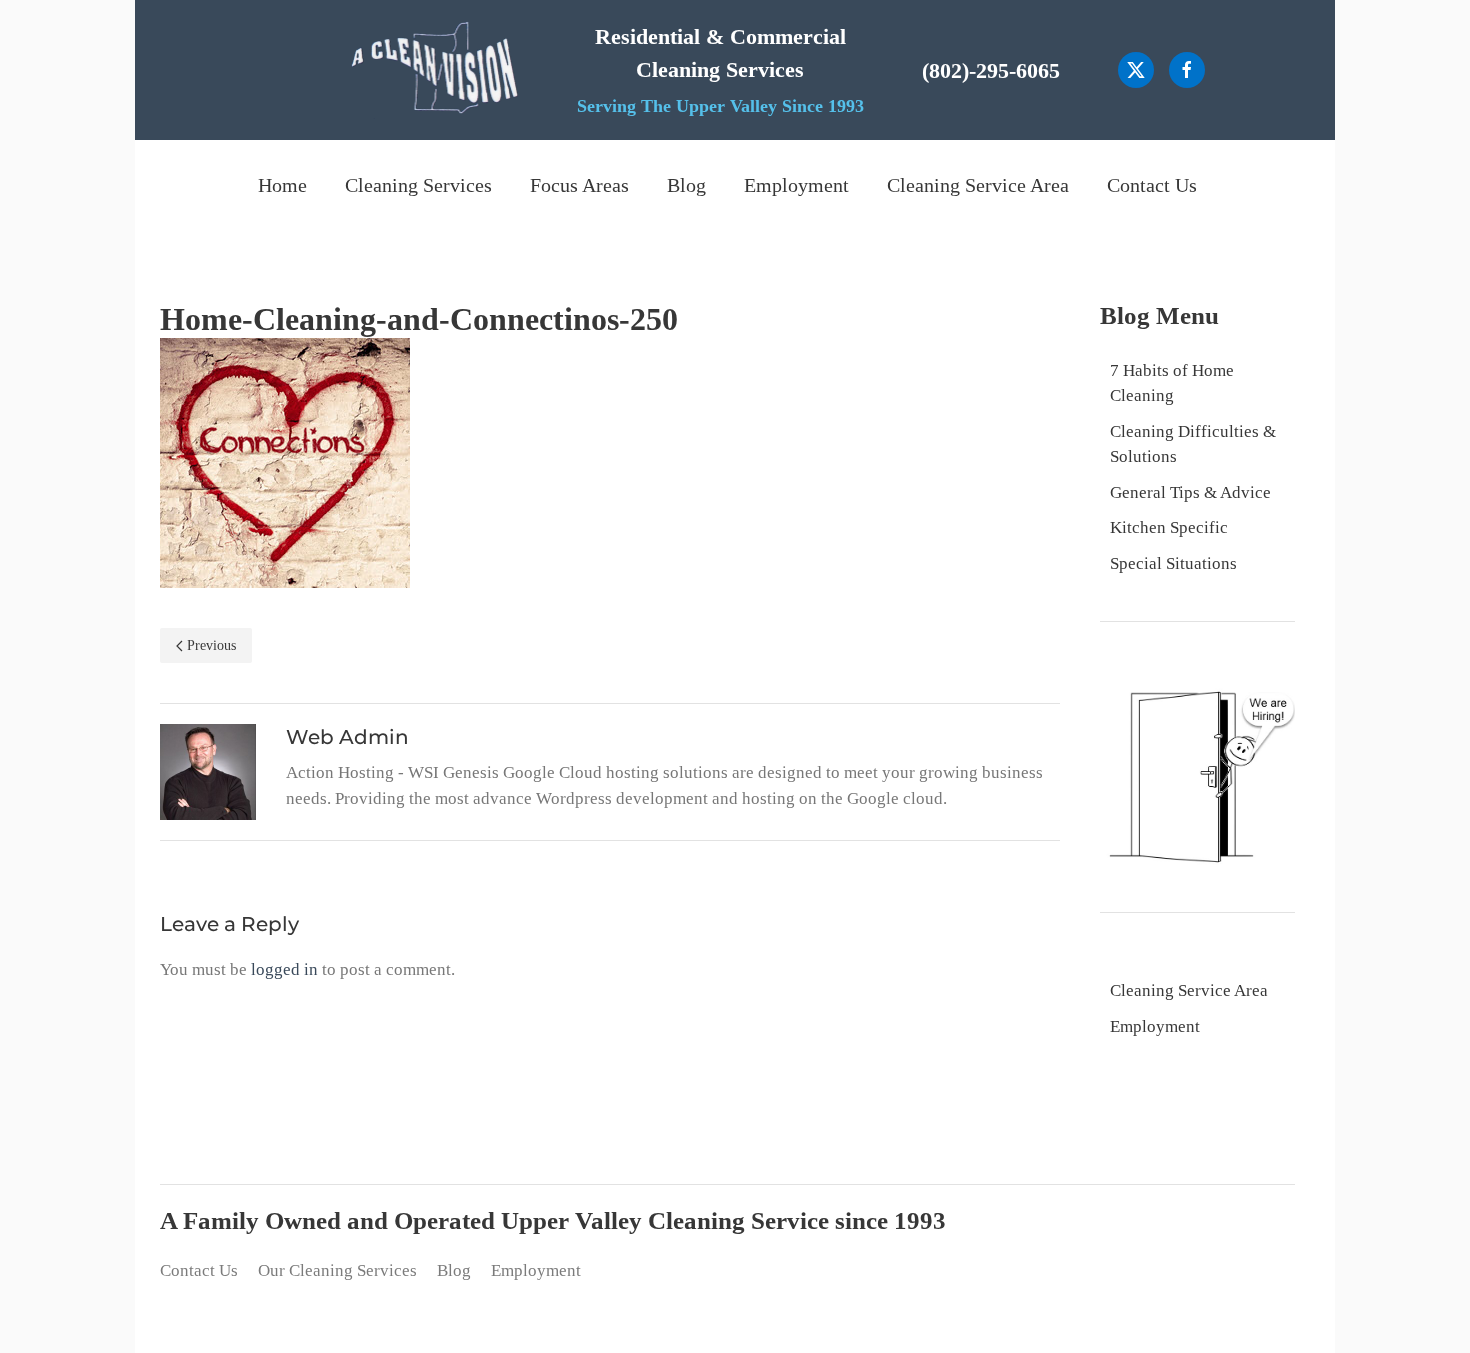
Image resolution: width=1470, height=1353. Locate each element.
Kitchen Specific (1169, 527)
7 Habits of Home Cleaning (1172, 383)
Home (282, 185)
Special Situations (1173, 563)
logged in (284, 969)
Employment (796, 185)
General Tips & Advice (1190, 492)
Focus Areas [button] (579, 185)
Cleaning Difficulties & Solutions (1193, 444)
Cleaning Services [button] (418, 185)
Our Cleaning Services (337, 1270)
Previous (211, 645)
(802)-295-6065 (991, 70)
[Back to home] (434, 70)
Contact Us (1152, 185)
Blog (686, 185)
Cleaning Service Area (978, 185)
